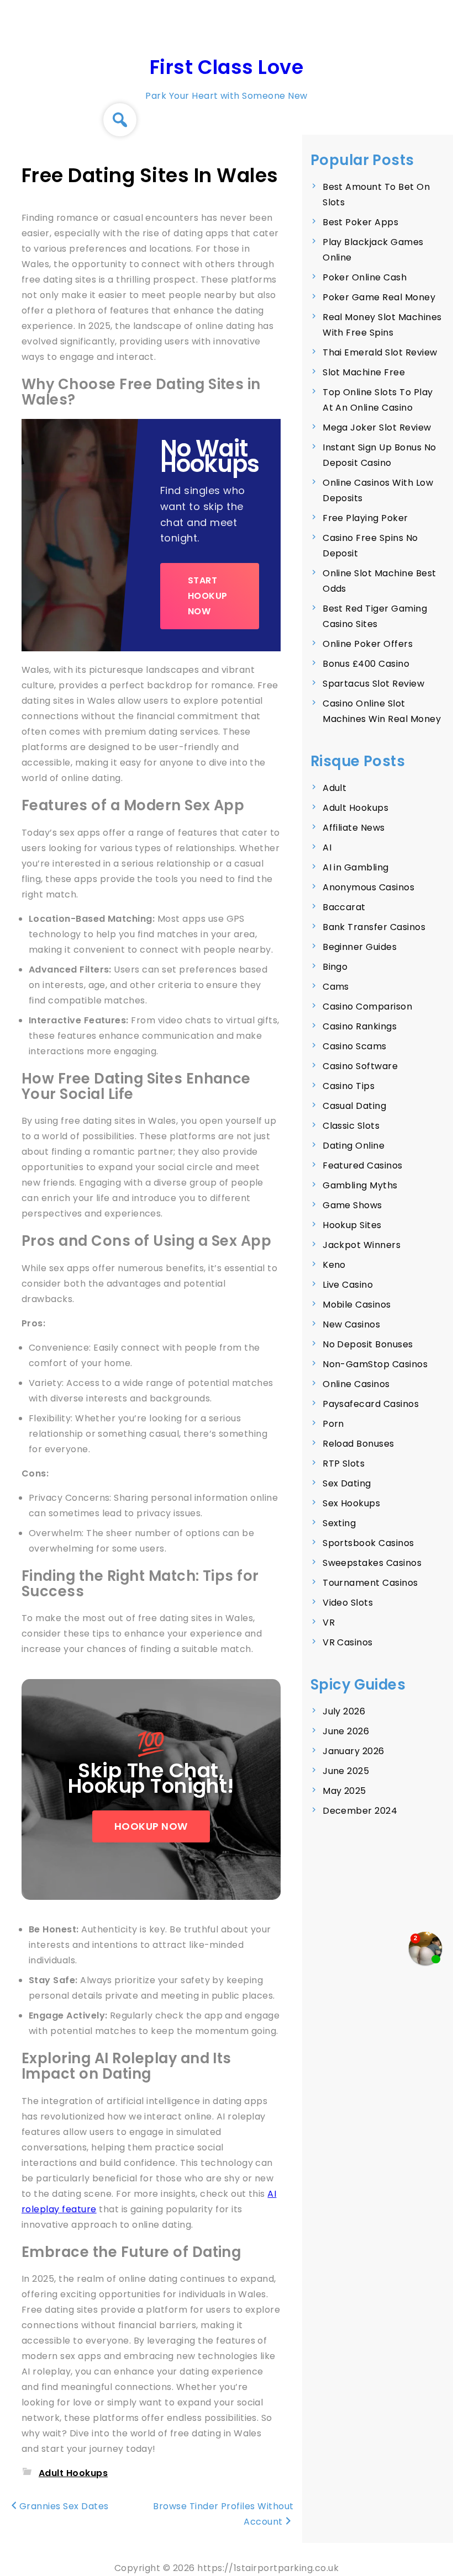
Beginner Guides (360, 947)
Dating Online (354, 1146)
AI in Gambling (356, 867)
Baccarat (344, 907)
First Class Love (227, 67)
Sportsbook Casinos (368, 1543)
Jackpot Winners (362, 1245)
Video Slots (348, 1603)
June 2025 (346, 1771)
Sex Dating (347, 1483)
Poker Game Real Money (379, 297)
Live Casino (348, 1285)
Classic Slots (351, 1126)
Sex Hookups (351, 1503)
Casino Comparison (367, 1007)
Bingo (335, 967)
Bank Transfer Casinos (374, 927)
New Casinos (351, 1324)
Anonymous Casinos (368, 887)
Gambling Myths (360, 1185)
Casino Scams (355, 1046)
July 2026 (344, 1711)
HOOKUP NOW (151, 1826)
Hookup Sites (352, 1225)
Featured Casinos (363, 1165)
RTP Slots (344, 1464)
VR (329, 1622)
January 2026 (354, 1751)
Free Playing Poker (365, 518)
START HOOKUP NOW (208, 596)
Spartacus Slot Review (373, 684)
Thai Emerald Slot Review (380, 352)
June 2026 (346, 1731)
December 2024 (360, 1811)
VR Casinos (348, 1642)
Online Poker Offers (368, 644)
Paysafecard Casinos (371, 1404)
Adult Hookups (73, 2473)
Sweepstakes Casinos (372, 1563)
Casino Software (360, 1066)
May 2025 (344, 1791)
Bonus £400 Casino (366, 664)
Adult (335, 788)
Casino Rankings (360, 1026)
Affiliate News (354, 828)
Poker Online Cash (365, 277)
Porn (333, 1424)
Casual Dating (354, 1106)
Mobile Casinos (357, 1305)
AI (327, 848)
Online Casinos (356, 1384)
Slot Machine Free (364, 372)
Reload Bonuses (359, 1444)
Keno (334, 1265)
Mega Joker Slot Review (377, 427)
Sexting (339, 1523)
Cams (336, 987)
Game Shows (352, 1205)
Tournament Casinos (370, 1583)
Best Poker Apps (360, 222)
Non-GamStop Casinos (375, 1364)
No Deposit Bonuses (368, 1344)
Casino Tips (349, 1086)
